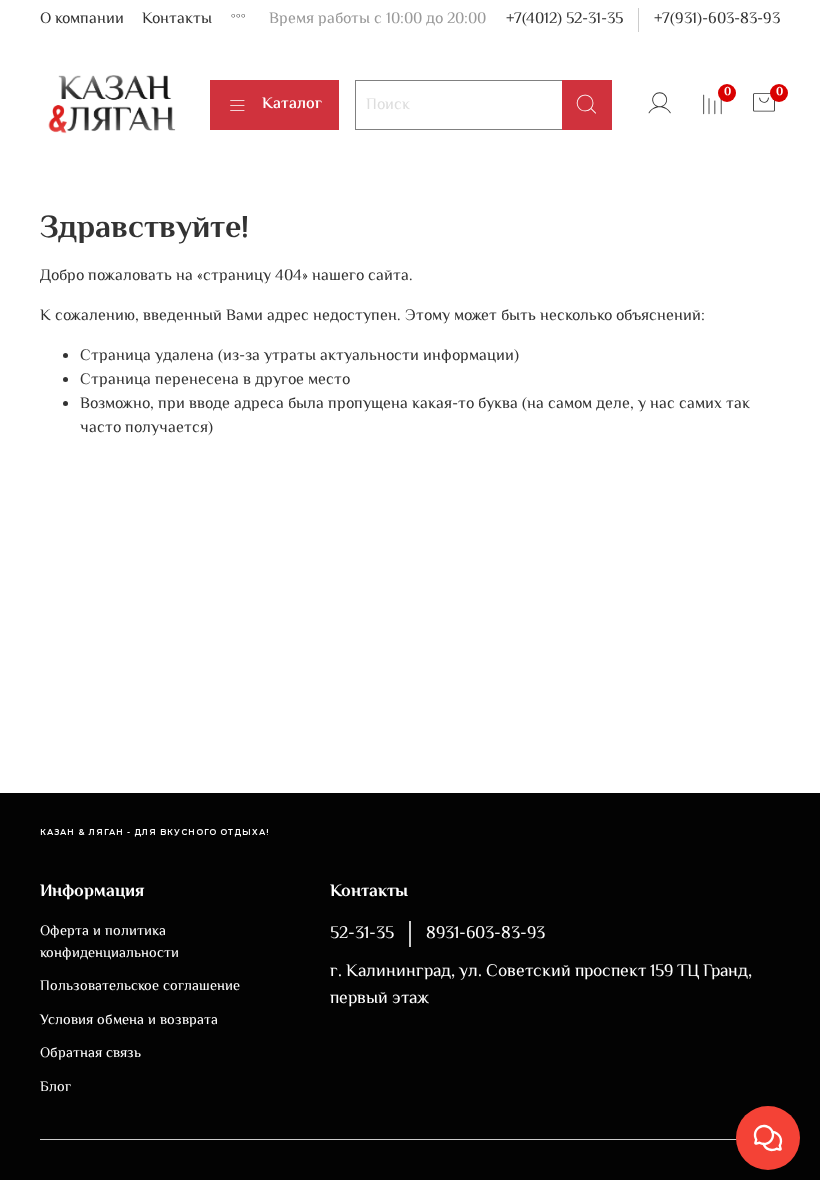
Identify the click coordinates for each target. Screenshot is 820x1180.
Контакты (177, 19)
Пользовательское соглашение (140, 987)
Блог (55, 1088)
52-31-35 (362, 934)
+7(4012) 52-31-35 (564, 19)
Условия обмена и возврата (129, 1021)
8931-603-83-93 (485, 934)
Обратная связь (90, 1054)
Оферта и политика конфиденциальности (109, 942)
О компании (82, 19)
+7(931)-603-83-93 (717, 19)
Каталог (292, 104)
